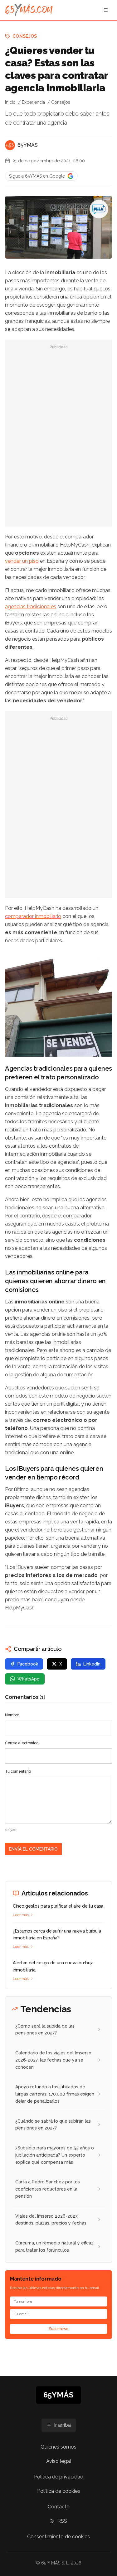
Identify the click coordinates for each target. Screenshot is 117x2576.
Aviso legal (59, 2461)
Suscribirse (59, 2329)
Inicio (10, 102)
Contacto (59, 2507)
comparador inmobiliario (33, 916)
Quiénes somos (58, 2447)
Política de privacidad (59, 2477)
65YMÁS (28, 145)
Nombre (12, 1715)
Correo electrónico (22, 1743)
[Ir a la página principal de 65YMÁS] (29, 10)
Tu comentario (18, 1771)
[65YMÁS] (10, 145)
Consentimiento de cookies (58, 2537)
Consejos (25, 36)
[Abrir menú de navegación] (106, 10)
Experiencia (33, 102)
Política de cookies (59, 2491)
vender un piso (22, 561)
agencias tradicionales (31, 607)
